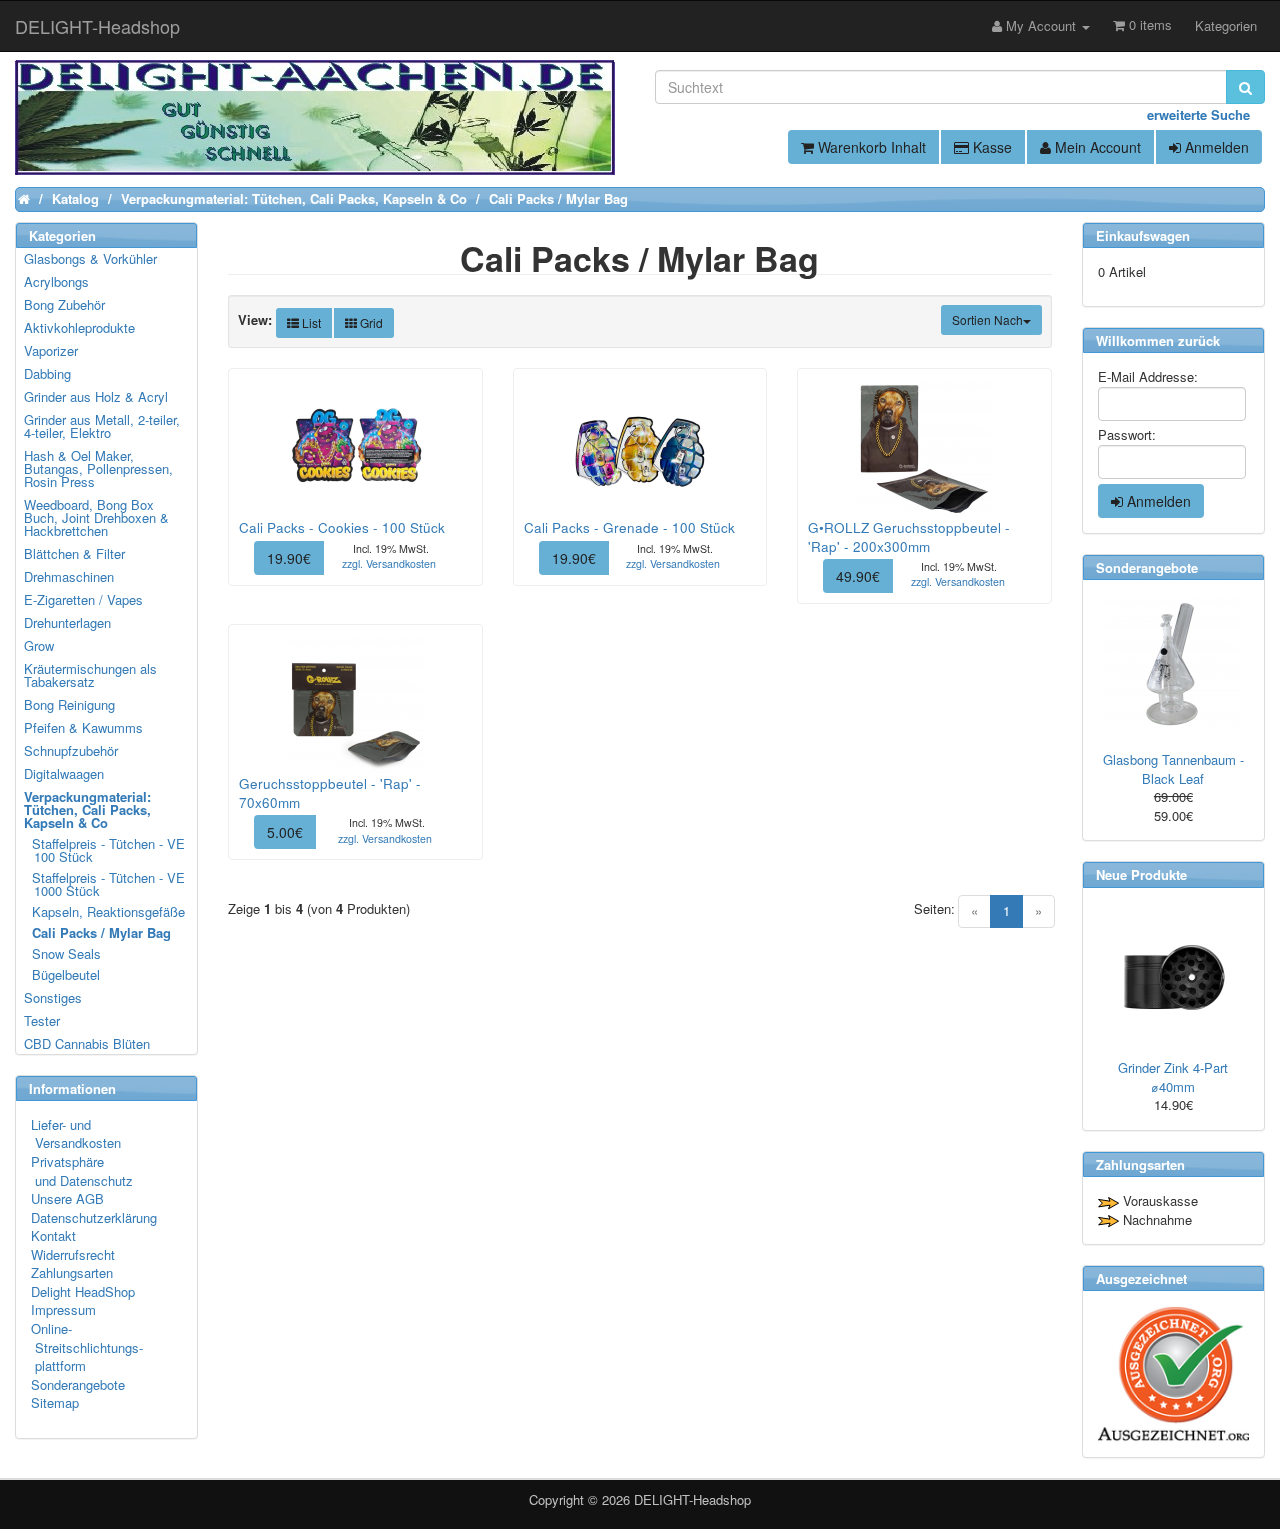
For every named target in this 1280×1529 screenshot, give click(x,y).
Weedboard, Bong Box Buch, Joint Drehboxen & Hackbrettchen (96, 517)
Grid (370, 322)
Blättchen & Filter (74, 553)
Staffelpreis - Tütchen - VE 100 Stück (105, 850)
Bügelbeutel (63, 974)
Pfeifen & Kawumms (83, 727)
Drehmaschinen (69, 576)
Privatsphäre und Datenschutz (82, 1171)
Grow (39, 645)
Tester (42, 1020)
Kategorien (1226, 25)
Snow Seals (63, 953)
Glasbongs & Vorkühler (90, 258)
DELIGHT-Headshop (692, 1499)
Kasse (990, 147)
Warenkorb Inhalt (870, 147)
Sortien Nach (987, 319)
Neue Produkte (1141, 874)
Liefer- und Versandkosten (76, 1134)
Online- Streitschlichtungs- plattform (87, 1347)
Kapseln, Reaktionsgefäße (105, 911)
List (310, 322)
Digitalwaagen (64, 773)
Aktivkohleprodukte (79, 327)
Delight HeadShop (83, 1291)
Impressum (63, 1309)
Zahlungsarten (72, 1272)
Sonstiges (53, 997)
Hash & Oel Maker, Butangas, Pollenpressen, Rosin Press (98, 468)
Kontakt (53, 1235)
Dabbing (47, 373)
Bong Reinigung (69, 704)
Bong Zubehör (64, 304)
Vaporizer (51, 350)
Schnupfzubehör (71, 750)
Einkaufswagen (1143, 235)
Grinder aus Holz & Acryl (96, 396)
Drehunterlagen (67, 622)
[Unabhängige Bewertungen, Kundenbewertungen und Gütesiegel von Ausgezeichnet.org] (1173, 1373)
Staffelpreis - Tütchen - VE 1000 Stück (105, 884)
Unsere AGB (67, 1198)
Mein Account (1096, 147)
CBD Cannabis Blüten (87, 1043)
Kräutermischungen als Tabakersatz (90, 675)
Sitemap (55, 1402)
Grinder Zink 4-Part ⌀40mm (1173, 1077)
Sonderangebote (78, 1384)
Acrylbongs (56, 281)
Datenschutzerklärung (94, 1217)
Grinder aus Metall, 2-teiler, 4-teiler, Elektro (102, 426)
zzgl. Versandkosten (389, 563)
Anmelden (1215, 147)
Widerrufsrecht (73, 1254)
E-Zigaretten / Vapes (83, 599)
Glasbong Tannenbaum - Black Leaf (1173, 769)
